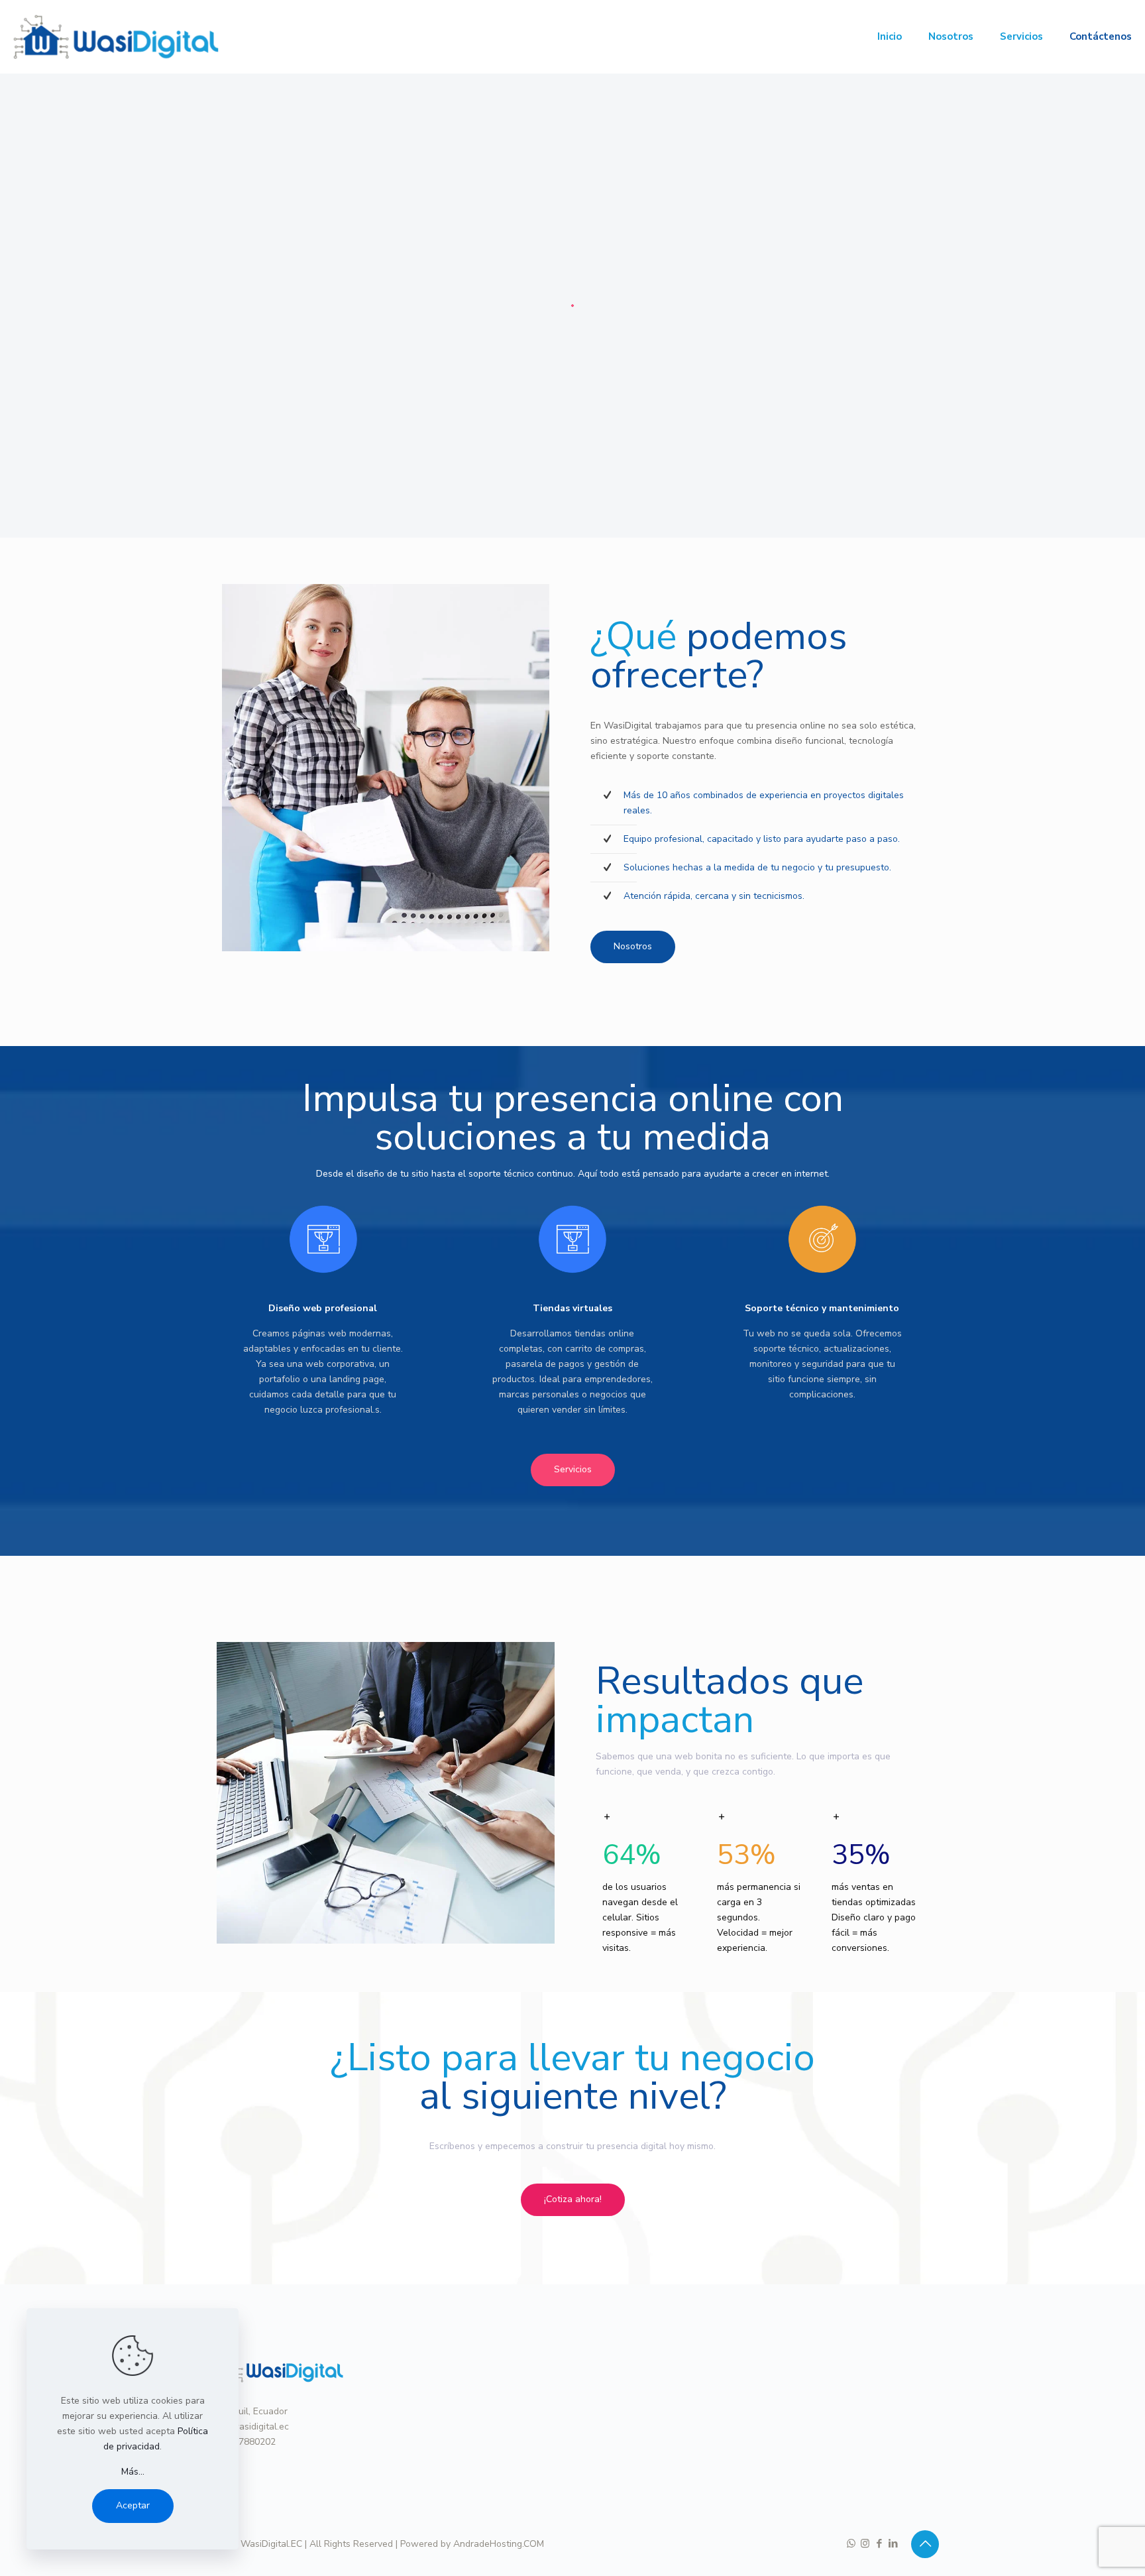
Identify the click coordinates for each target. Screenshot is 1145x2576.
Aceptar (133, 2505)
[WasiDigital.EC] (116, 36)
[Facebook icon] (879, 2544)
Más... (133, 2472)
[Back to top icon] (925, 2544)
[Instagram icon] (865, 2544)
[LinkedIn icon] (893, 2544)
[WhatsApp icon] (851, 2544)
